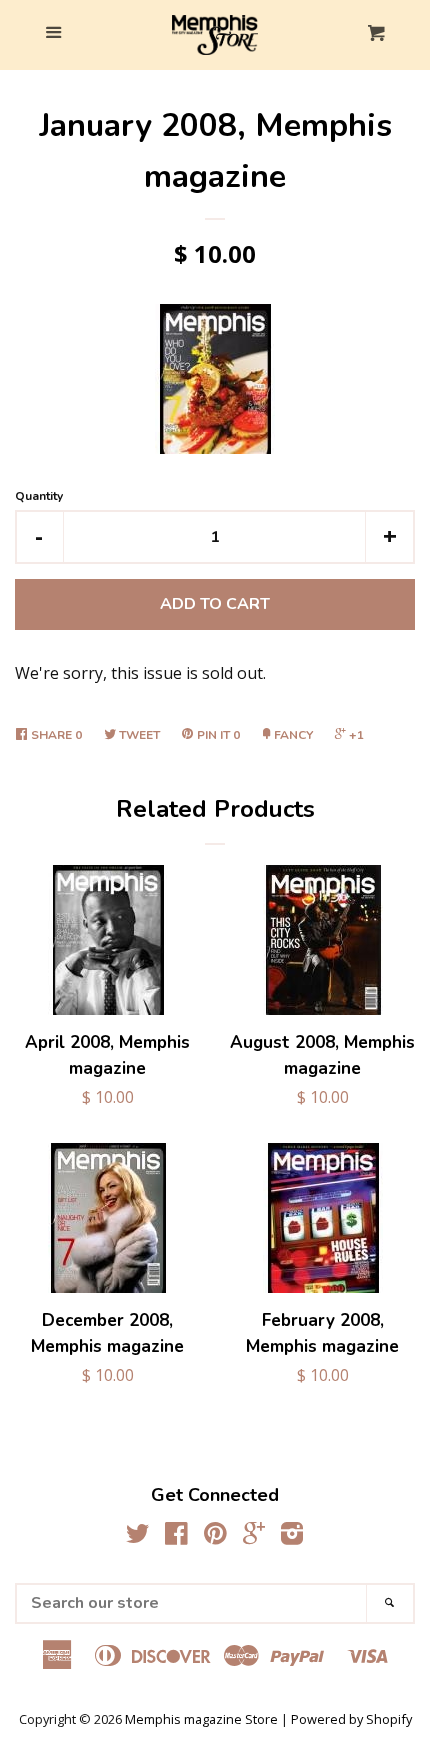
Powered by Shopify (351, 1719)
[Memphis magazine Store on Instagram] (292, 1537)
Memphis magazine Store (201, 1719)
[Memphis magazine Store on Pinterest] (215, 1537)
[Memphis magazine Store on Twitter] (138, 1537)
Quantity (39, 496)
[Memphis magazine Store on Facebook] (176, 1537)
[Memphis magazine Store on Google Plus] (254, 1537)
